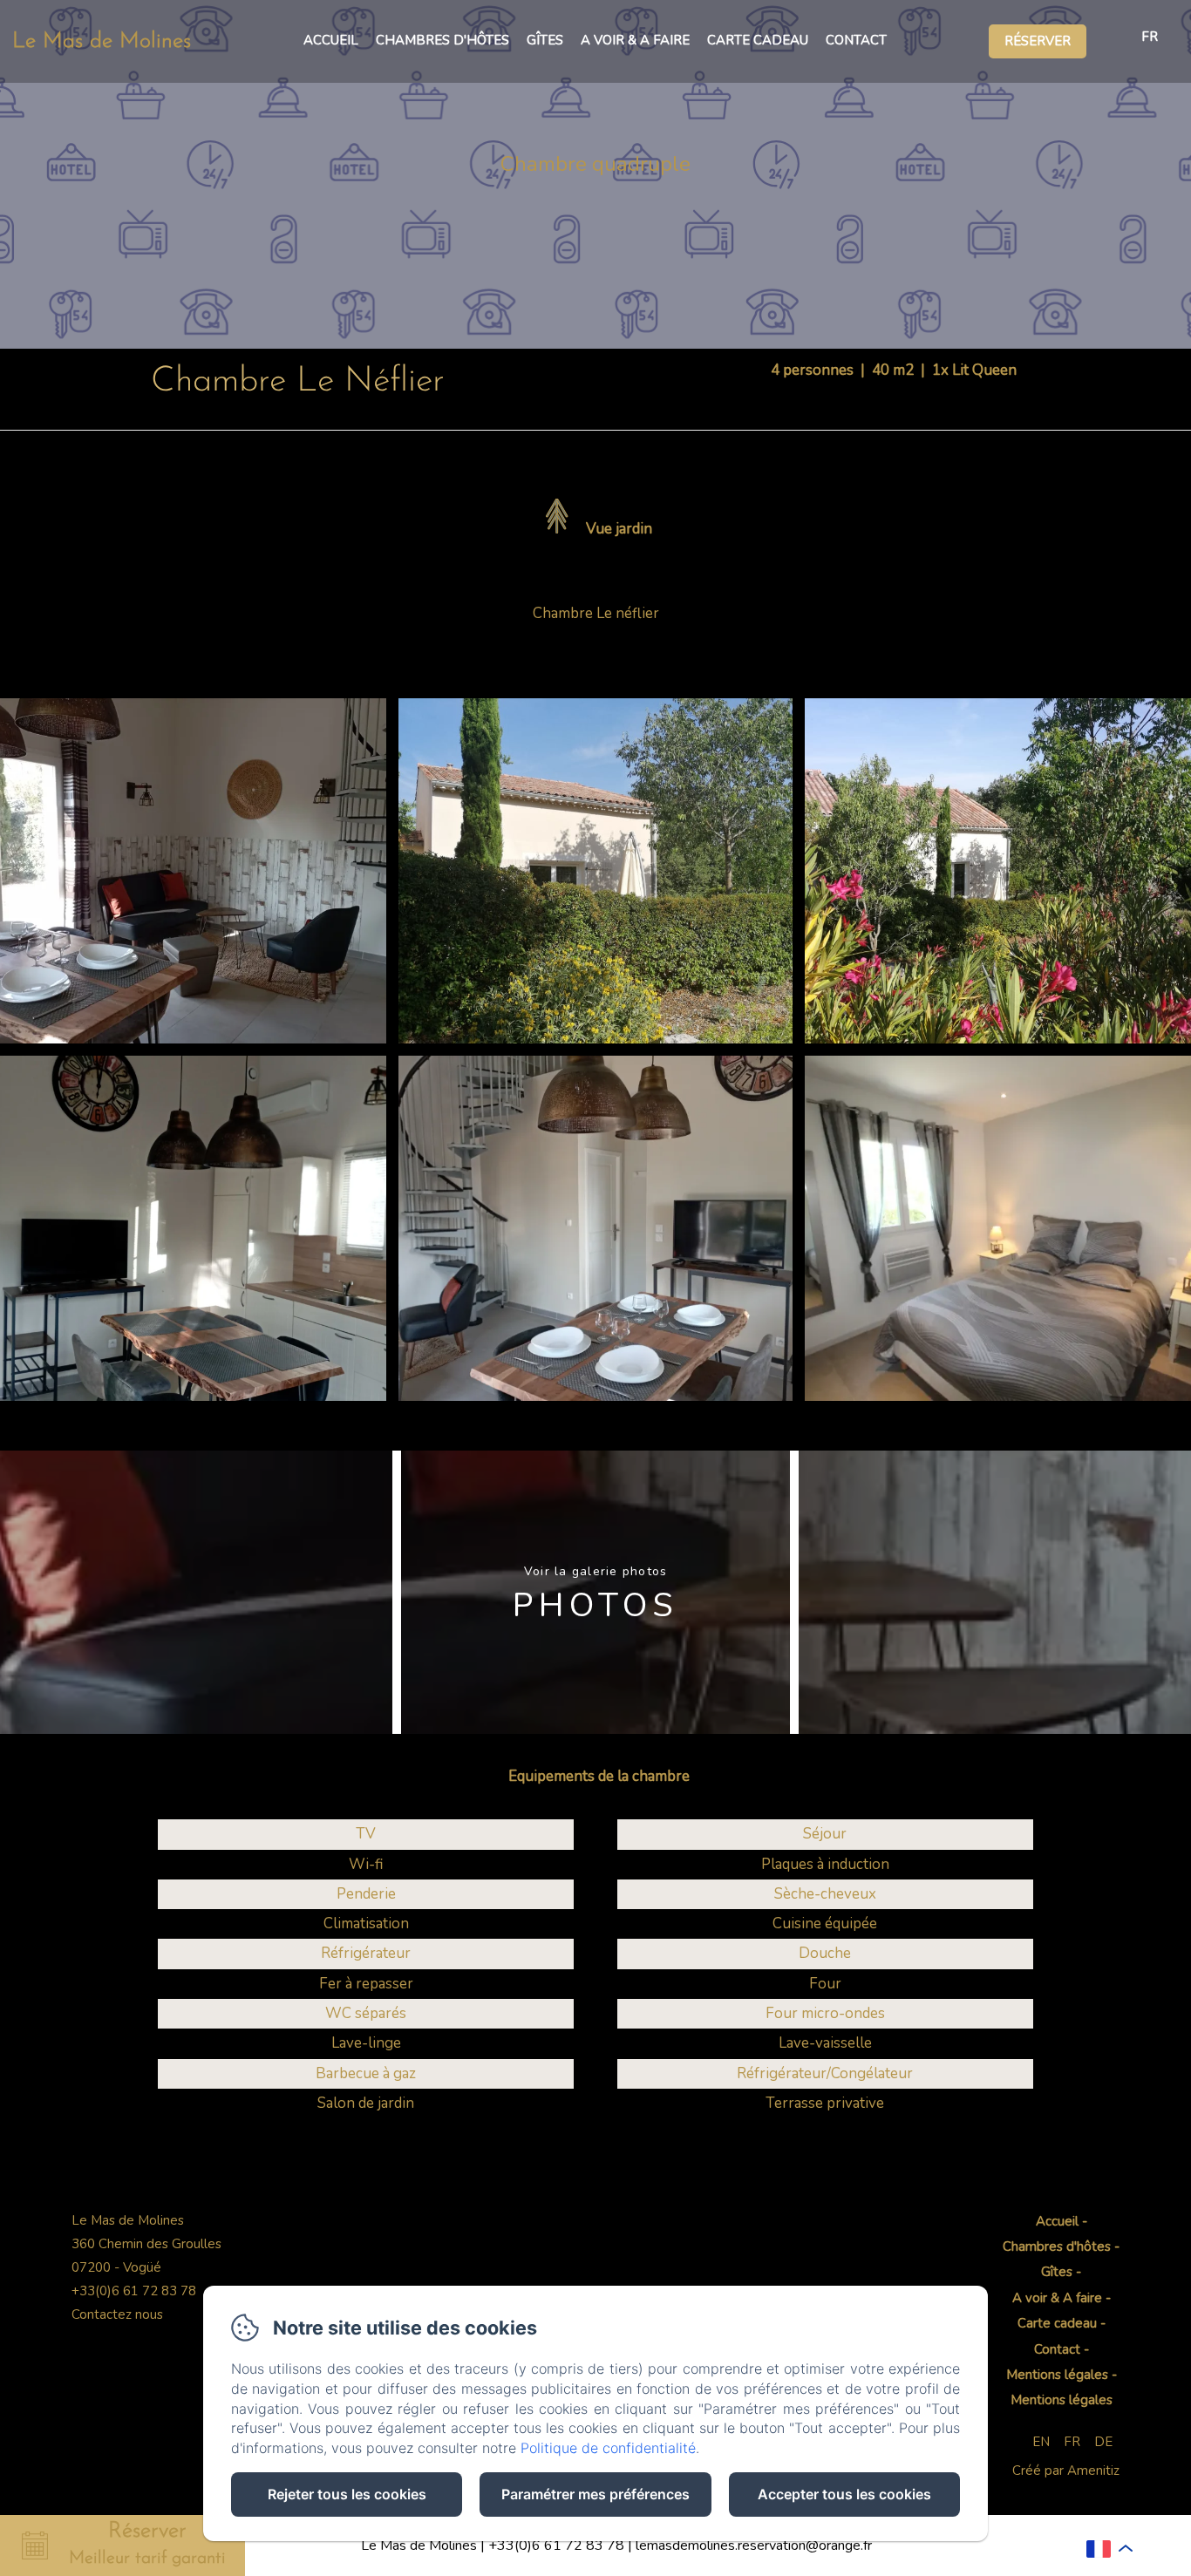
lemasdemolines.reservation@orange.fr (754, 2545)
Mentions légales (1057, 2375)
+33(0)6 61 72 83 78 (556, 2545)
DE (1103, 2442)
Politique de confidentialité (608, 2448)
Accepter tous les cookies (844, 2494)
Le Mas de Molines (102, 41)
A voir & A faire (635, 40)
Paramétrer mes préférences (595, 2494)
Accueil (331, 40)
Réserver (1038, 41)
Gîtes (545, 40)
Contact (856, 40)
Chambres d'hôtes (442, 40)
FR (1072, 2442)
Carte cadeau (758, 40)
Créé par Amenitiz (1066, 2471)
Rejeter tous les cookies (347, 2494)
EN (1041, 2442)
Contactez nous (117, 2314)
